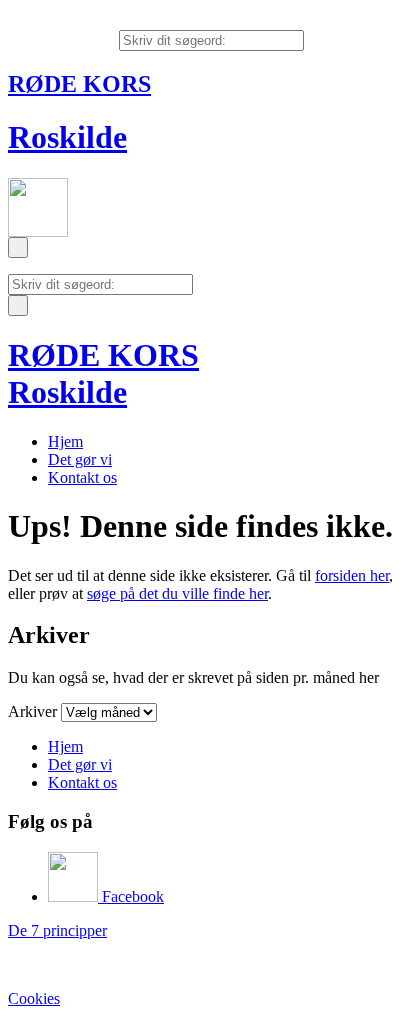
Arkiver (32, 711)
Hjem (65, 441)
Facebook (131, 896)
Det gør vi (80, 459)
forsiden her (352, 575)
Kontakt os (82, 477)
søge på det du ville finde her (177, 593)
